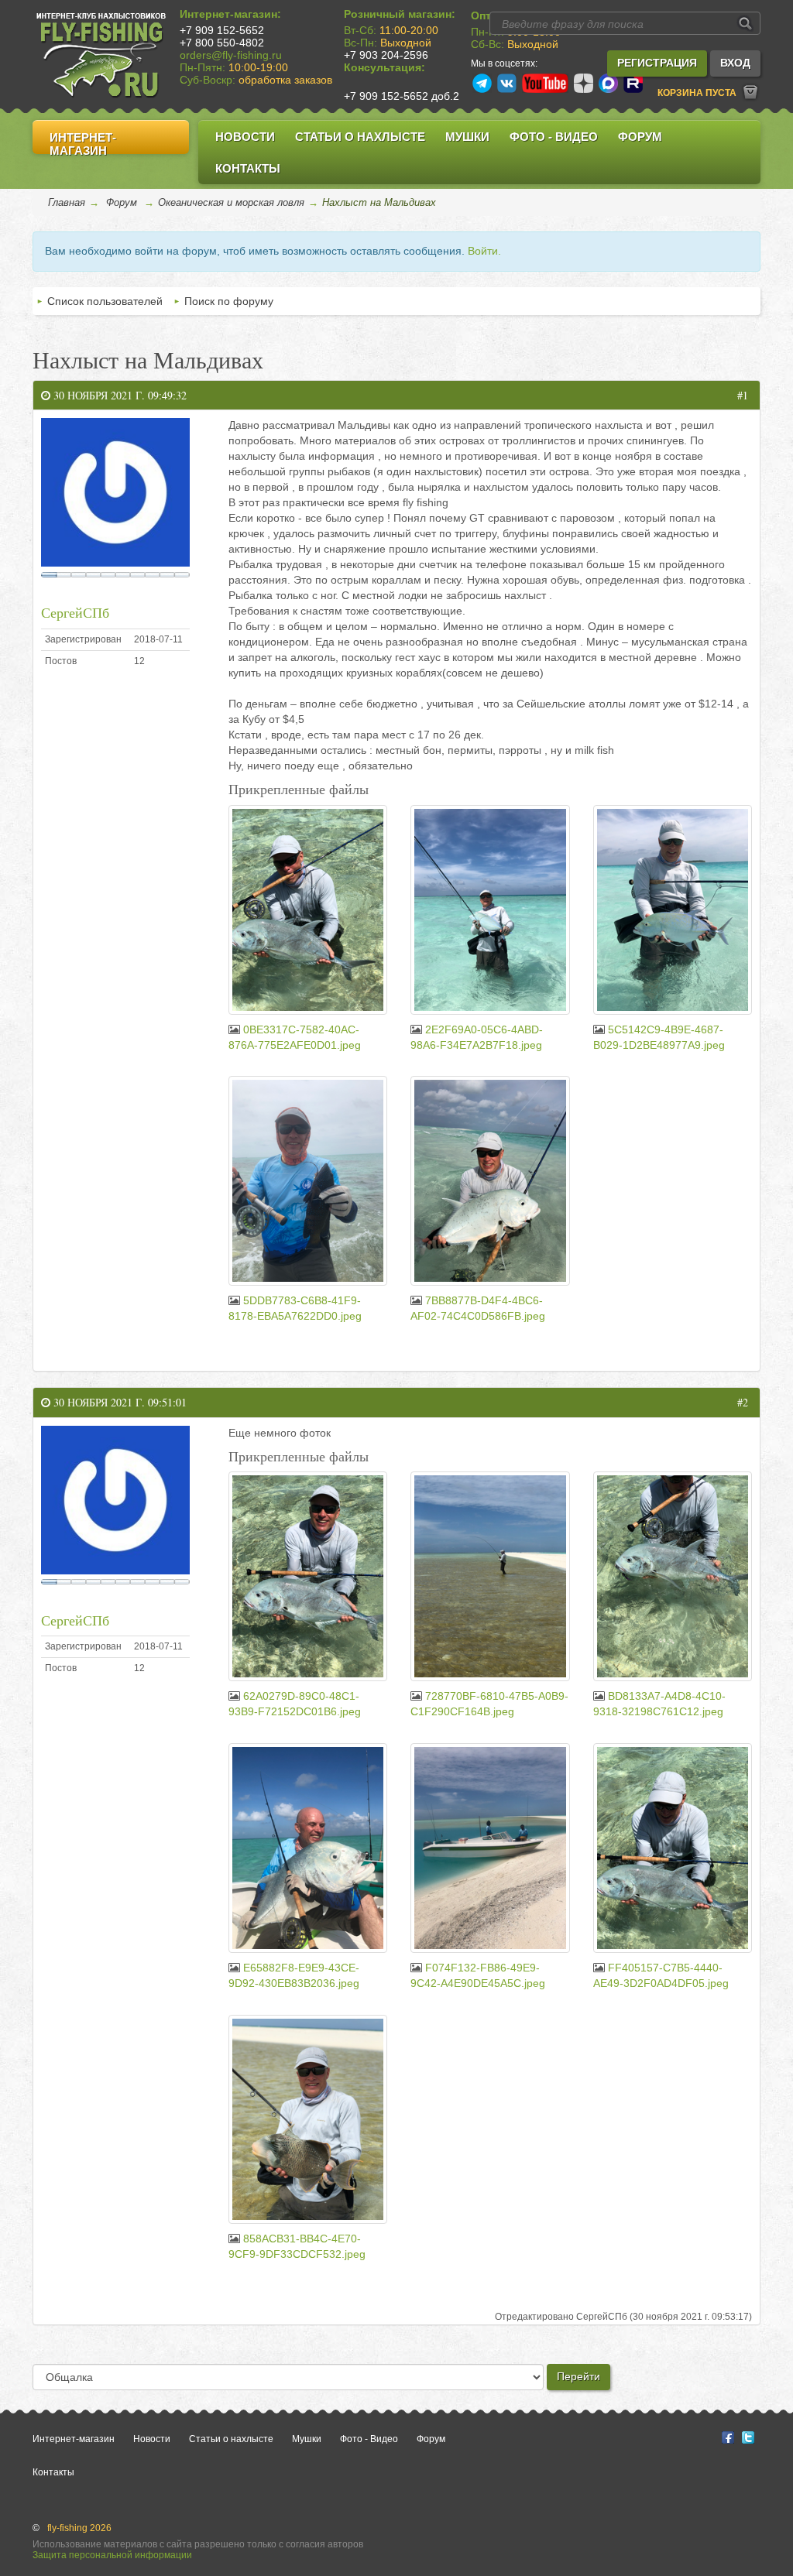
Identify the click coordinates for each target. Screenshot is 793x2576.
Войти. (484, 251)
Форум (640, 137)
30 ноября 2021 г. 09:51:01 (118, 1402)
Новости (245, 137)
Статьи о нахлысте (360, 137)
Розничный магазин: (400, 14)
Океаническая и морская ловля (231, 202)
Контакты (248, 168)
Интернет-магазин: (230, 14)
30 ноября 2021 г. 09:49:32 (118, 395)
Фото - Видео (554, 137)
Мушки (467, 137)
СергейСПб (75, 612)
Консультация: (384, 67)
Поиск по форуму (229, 301)
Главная (67, 202)
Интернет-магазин (83, 144)
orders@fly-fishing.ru (231, 55)
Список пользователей (105, 301)
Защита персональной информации (112, 2555)
